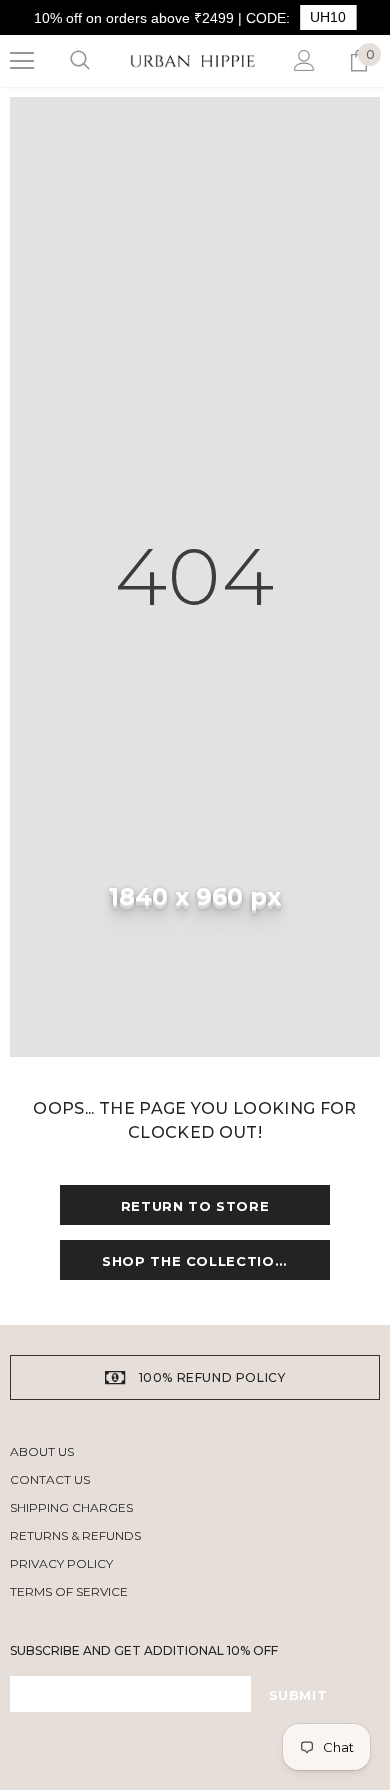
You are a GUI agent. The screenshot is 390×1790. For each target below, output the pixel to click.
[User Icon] (304, 60)
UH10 (328, 17)
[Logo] (192, 61)
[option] (195, 1377)
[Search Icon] (80, 61)
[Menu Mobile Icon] (22, 61)
